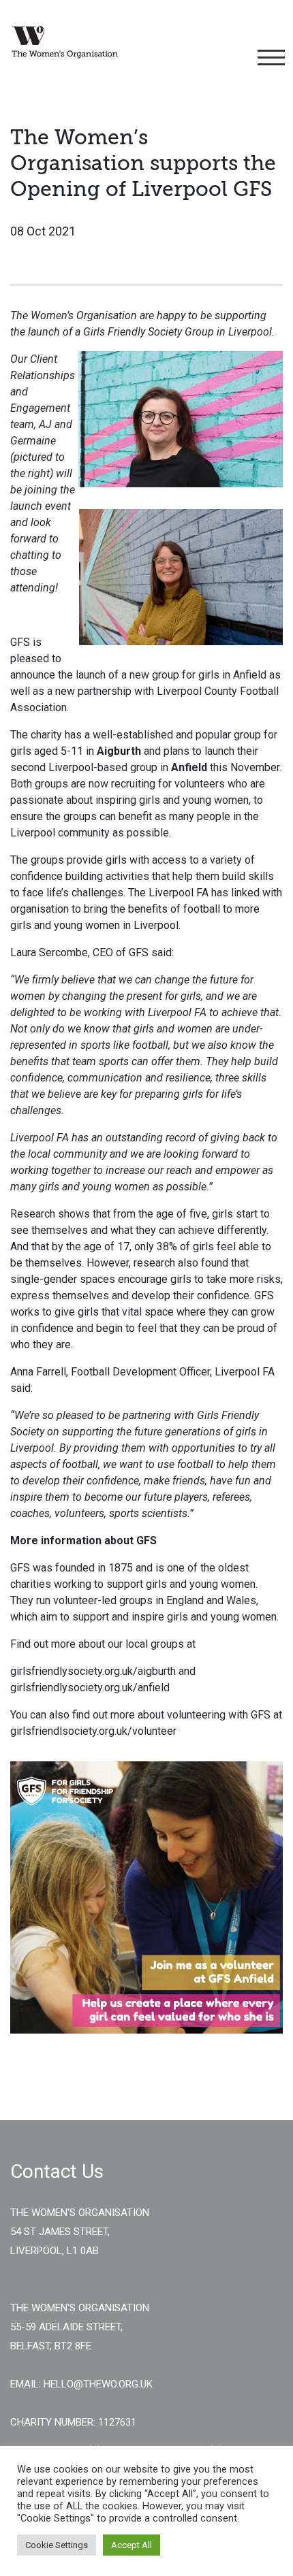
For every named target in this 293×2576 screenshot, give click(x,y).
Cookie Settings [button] (57, 2545)
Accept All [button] (132, 2545)
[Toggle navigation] (269, 58)
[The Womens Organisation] (65, 42)
